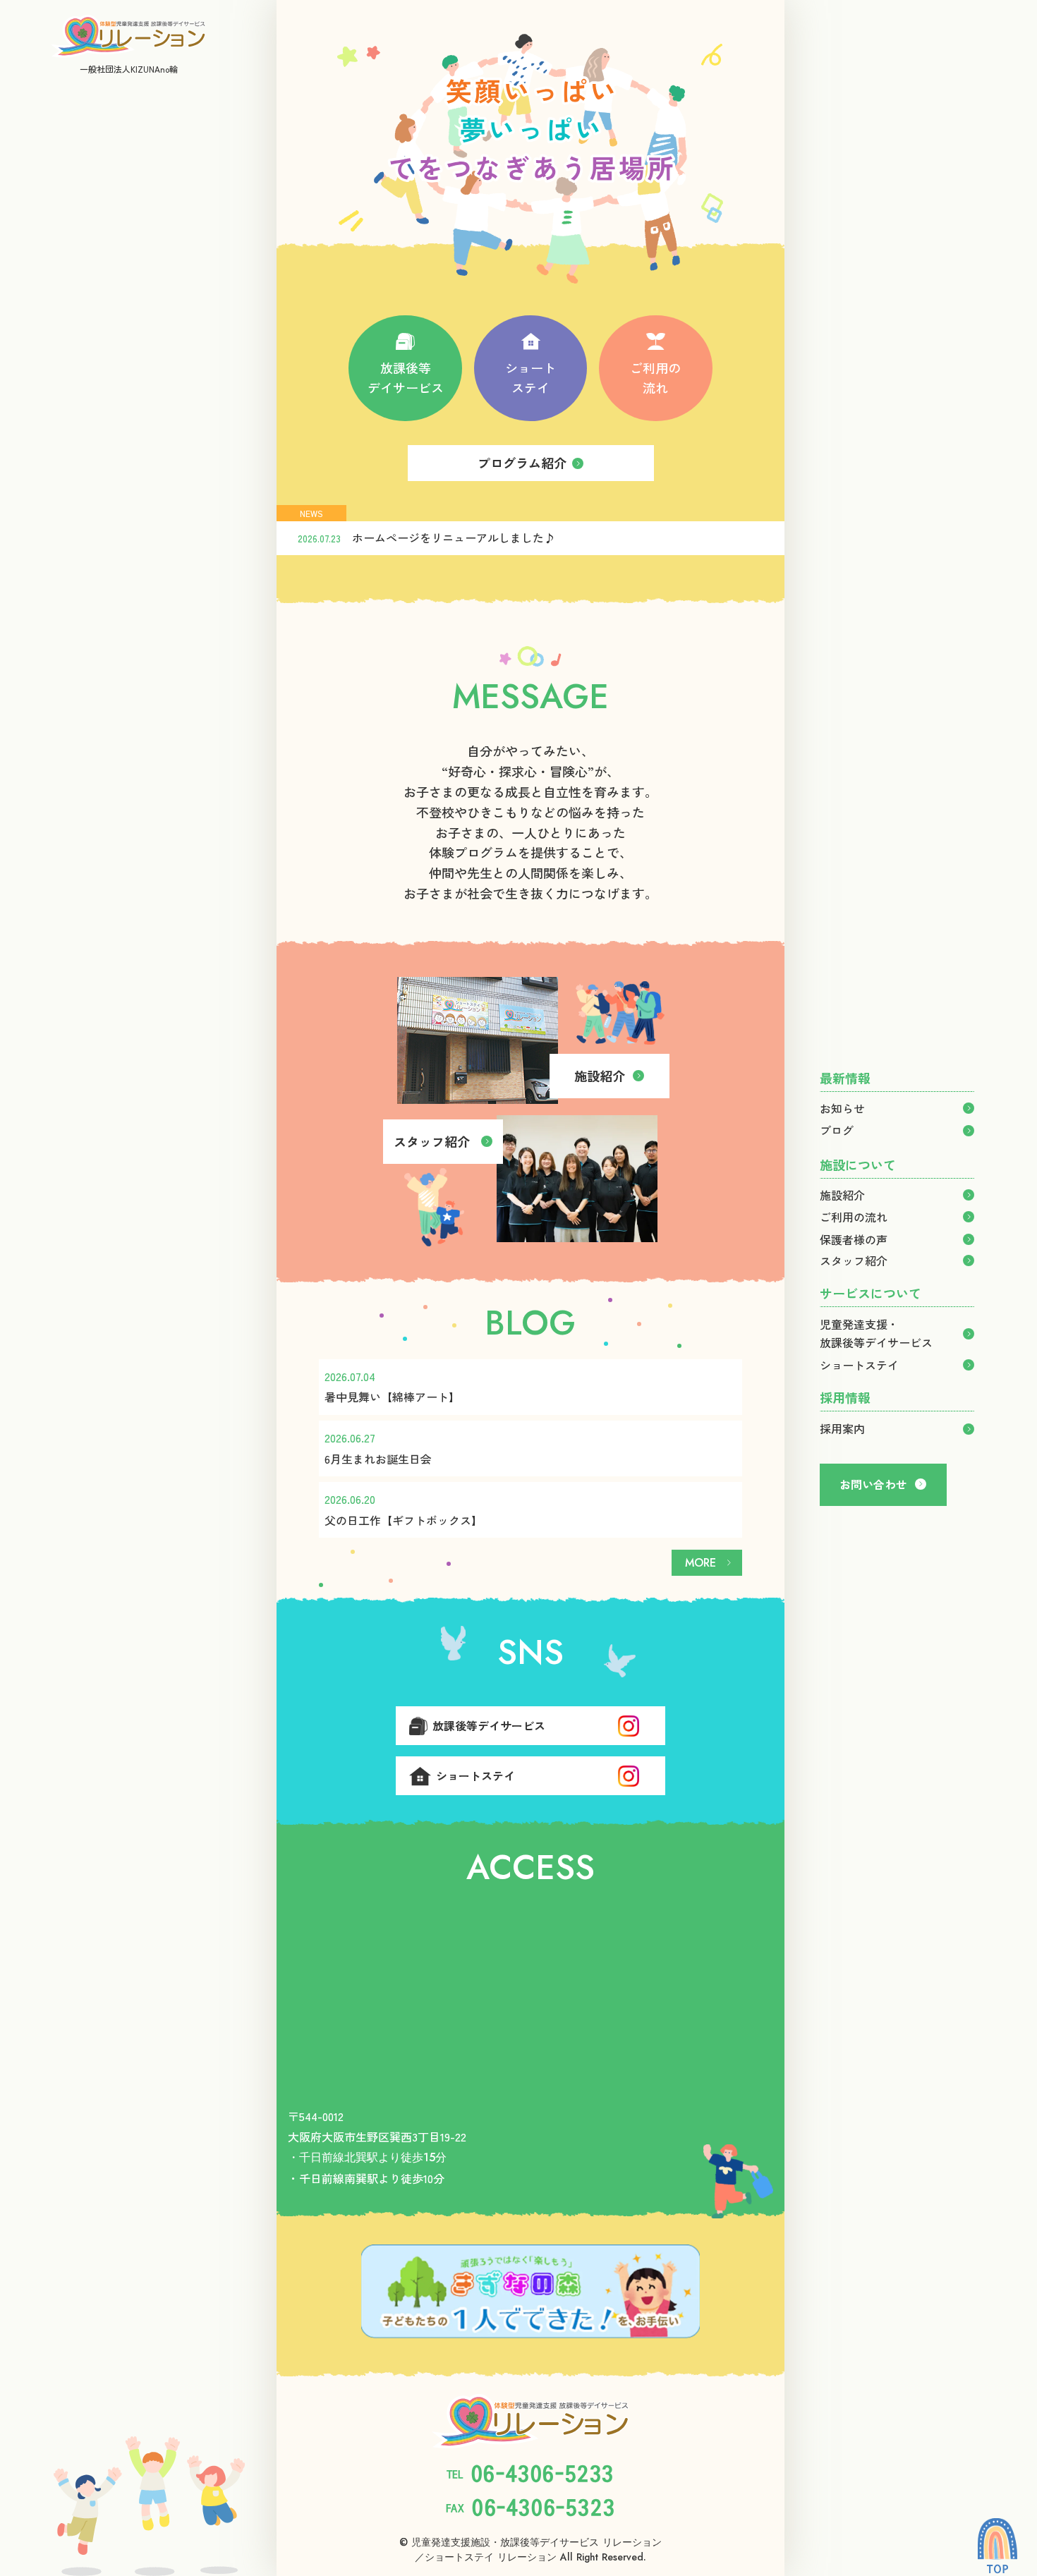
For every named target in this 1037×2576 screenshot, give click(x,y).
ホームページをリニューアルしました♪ (454, 537)
